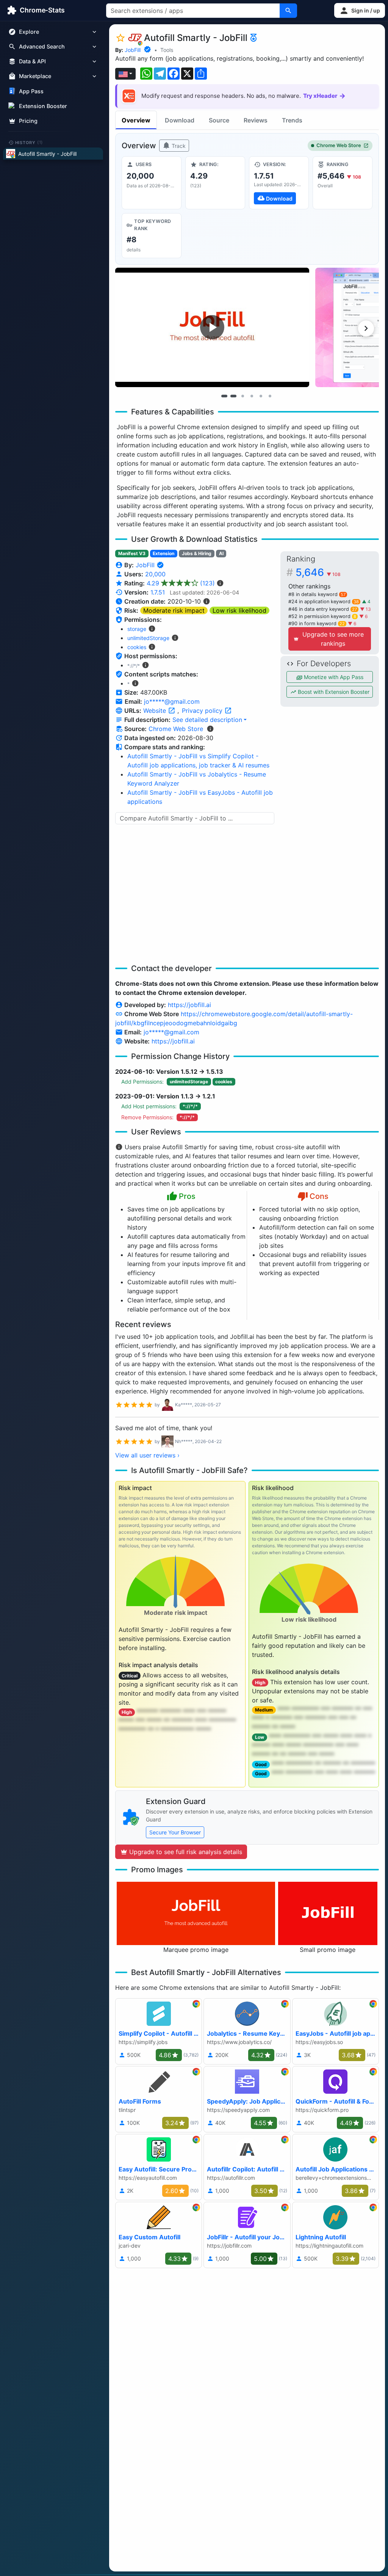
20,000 (155, 574)
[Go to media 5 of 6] (261, 396)
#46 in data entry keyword (323, 609)
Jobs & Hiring (197, 553)
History (29, 142)
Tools (167, 50)
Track (178, 146)
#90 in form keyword (317, 624)
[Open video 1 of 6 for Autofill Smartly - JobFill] (212, 327)
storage (137, 629)
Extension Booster (43, 106)
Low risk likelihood (239, 610)
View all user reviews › (147, 1455)
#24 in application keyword (324, 602)
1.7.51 (158, 592)
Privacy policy (203, 711)
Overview (136, 120)
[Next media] (366, 328)
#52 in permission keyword (322, 616)
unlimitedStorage (148, 638)
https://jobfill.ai (189, 1005)
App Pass (31, 91)
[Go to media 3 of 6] (242, 396)
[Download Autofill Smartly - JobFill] (279, 183)
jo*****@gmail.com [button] (172, 701)
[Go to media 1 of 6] (224, 396)
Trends (292, 120)
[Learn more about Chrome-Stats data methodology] (210, 729)
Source (219, 120)
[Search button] (288, 11)
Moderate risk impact (174, 610)
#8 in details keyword (317, 594)
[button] (360, 10)
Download (180, 120)
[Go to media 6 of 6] (270, 396)
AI (221, 553)
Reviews (256, 120)
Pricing (28, 121)
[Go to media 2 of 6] (233, 396)
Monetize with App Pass (333, 677)
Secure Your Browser (175, 1832)
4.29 (181, 583)
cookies (137, 647)
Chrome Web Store (339, 145)
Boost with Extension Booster (333, 692)
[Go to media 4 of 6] (252, 396)
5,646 (318, 572)
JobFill (133, 50)
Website (156, 711)
